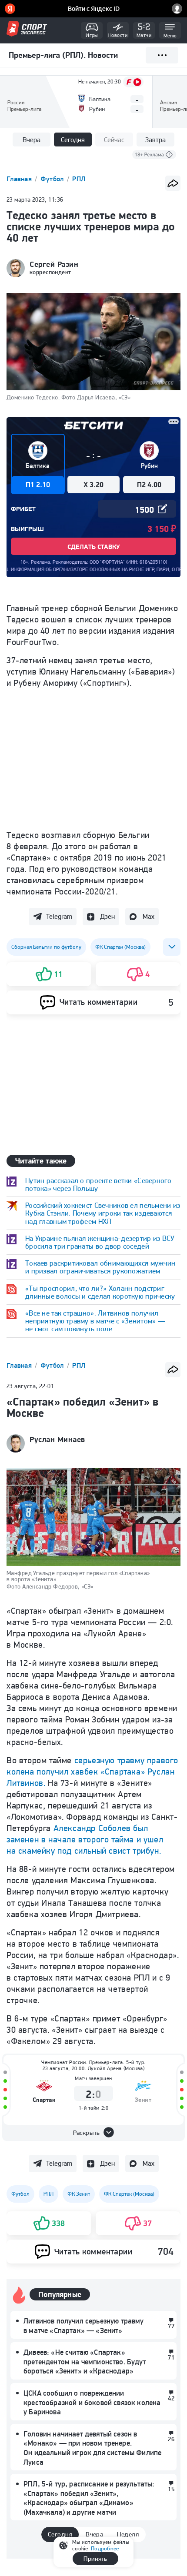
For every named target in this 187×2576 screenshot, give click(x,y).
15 (171, 2489)
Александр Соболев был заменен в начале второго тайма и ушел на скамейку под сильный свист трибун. (85, 1839)
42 (171, 2398)
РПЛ (79, 179)
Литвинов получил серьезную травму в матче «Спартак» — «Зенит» (84, 2326)
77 (171, 2326)
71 (171, 2357)
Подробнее (105, 2548)
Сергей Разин (54, 264)
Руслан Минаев (57, 1439)
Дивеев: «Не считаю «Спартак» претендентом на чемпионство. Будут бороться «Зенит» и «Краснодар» (85, 2362)
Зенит (143, 2100)
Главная (20, 179)
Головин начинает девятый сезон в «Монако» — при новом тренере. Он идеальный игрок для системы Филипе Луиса (92, 2448)
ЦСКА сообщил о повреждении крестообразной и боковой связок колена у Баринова (92, 2402)
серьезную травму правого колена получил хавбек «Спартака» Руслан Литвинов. (92, 1772)
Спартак (44, 2100)
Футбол (53, 179)
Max (149, 916)
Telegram (59, 916)
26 (171, 2439)
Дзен (107, 916)
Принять (95, 2559)
